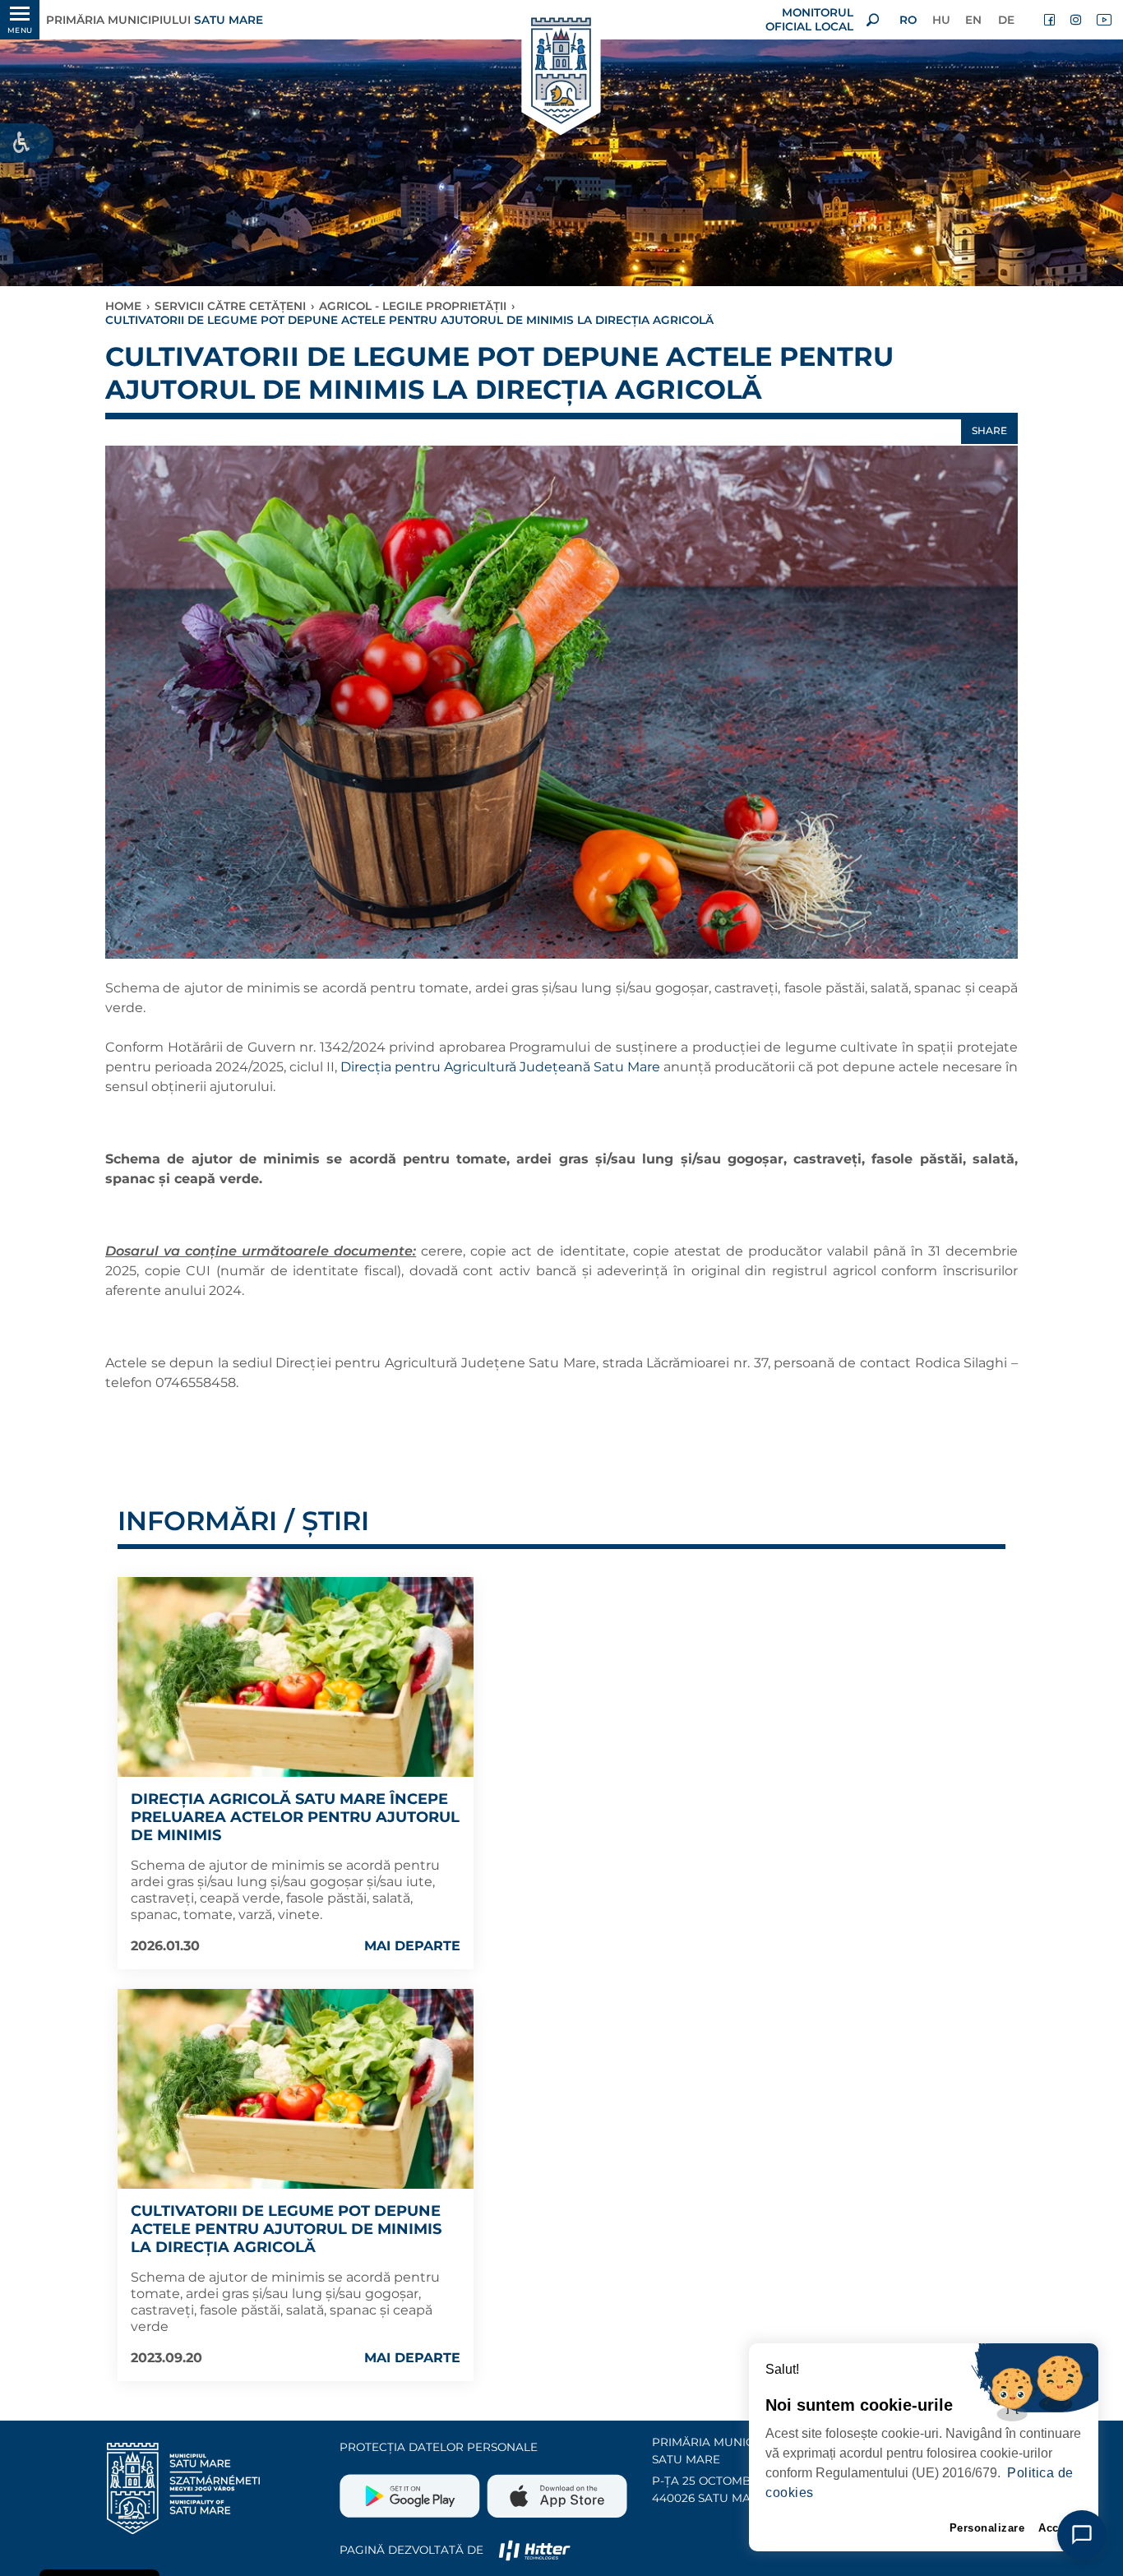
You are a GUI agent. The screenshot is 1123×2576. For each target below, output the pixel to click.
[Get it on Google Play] (411, 2490)
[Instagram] (1077, 20)
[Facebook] (1051, 20)
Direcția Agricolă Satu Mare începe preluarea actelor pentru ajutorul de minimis (295, 1817)
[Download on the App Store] (555, 2490)
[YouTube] (1103, 20)
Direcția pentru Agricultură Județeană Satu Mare (499, 1067)
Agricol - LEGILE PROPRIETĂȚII (413, 306)
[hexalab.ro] (534, 2550)
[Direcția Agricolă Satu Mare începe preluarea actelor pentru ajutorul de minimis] (296, 1677)
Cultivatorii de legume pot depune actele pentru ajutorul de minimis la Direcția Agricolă (286, 2229)
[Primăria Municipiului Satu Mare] (561, 72)
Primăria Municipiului (155, 20)
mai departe (412, 1946)
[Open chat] (1082, 2535)
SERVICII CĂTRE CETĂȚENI (230, 306)
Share (989, 430)
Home (123, 306)
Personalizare (987, 2528)
